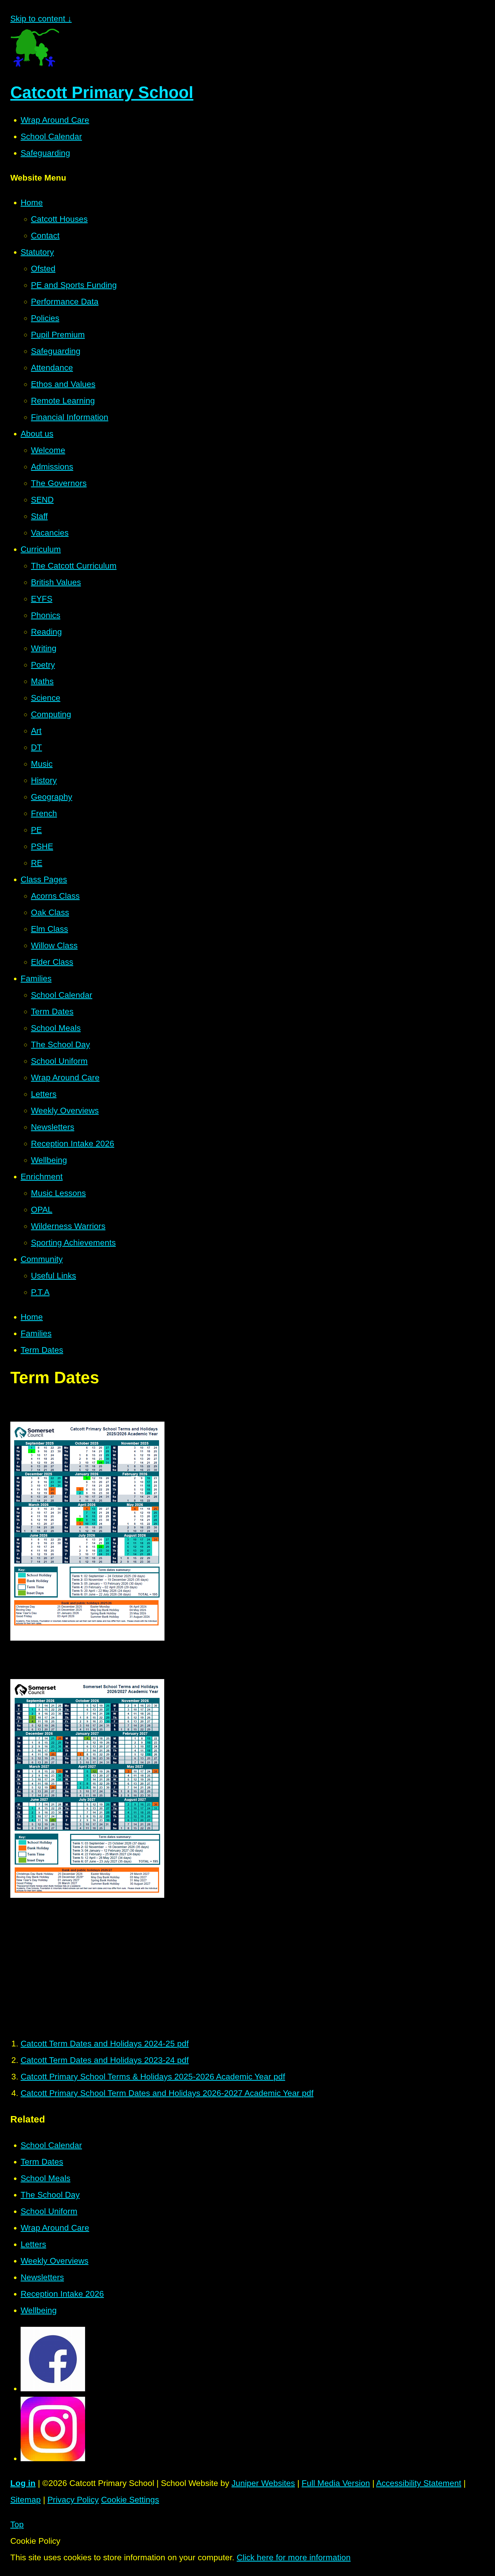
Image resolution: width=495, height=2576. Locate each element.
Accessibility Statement (419, 2483)
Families (36, 1333)
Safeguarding (45, 153)
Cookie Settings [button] (130, 2500)
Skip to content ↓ (41, 19)
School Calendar (51, 136)
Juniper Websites (263, 2483)
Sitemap (26, 2500)
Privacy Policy (73, 2500)
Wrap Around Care (55, 120)
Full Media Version (336, 2483)
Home (32, 1317)
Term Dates (42, 1350)
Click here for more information (294, 2557)
